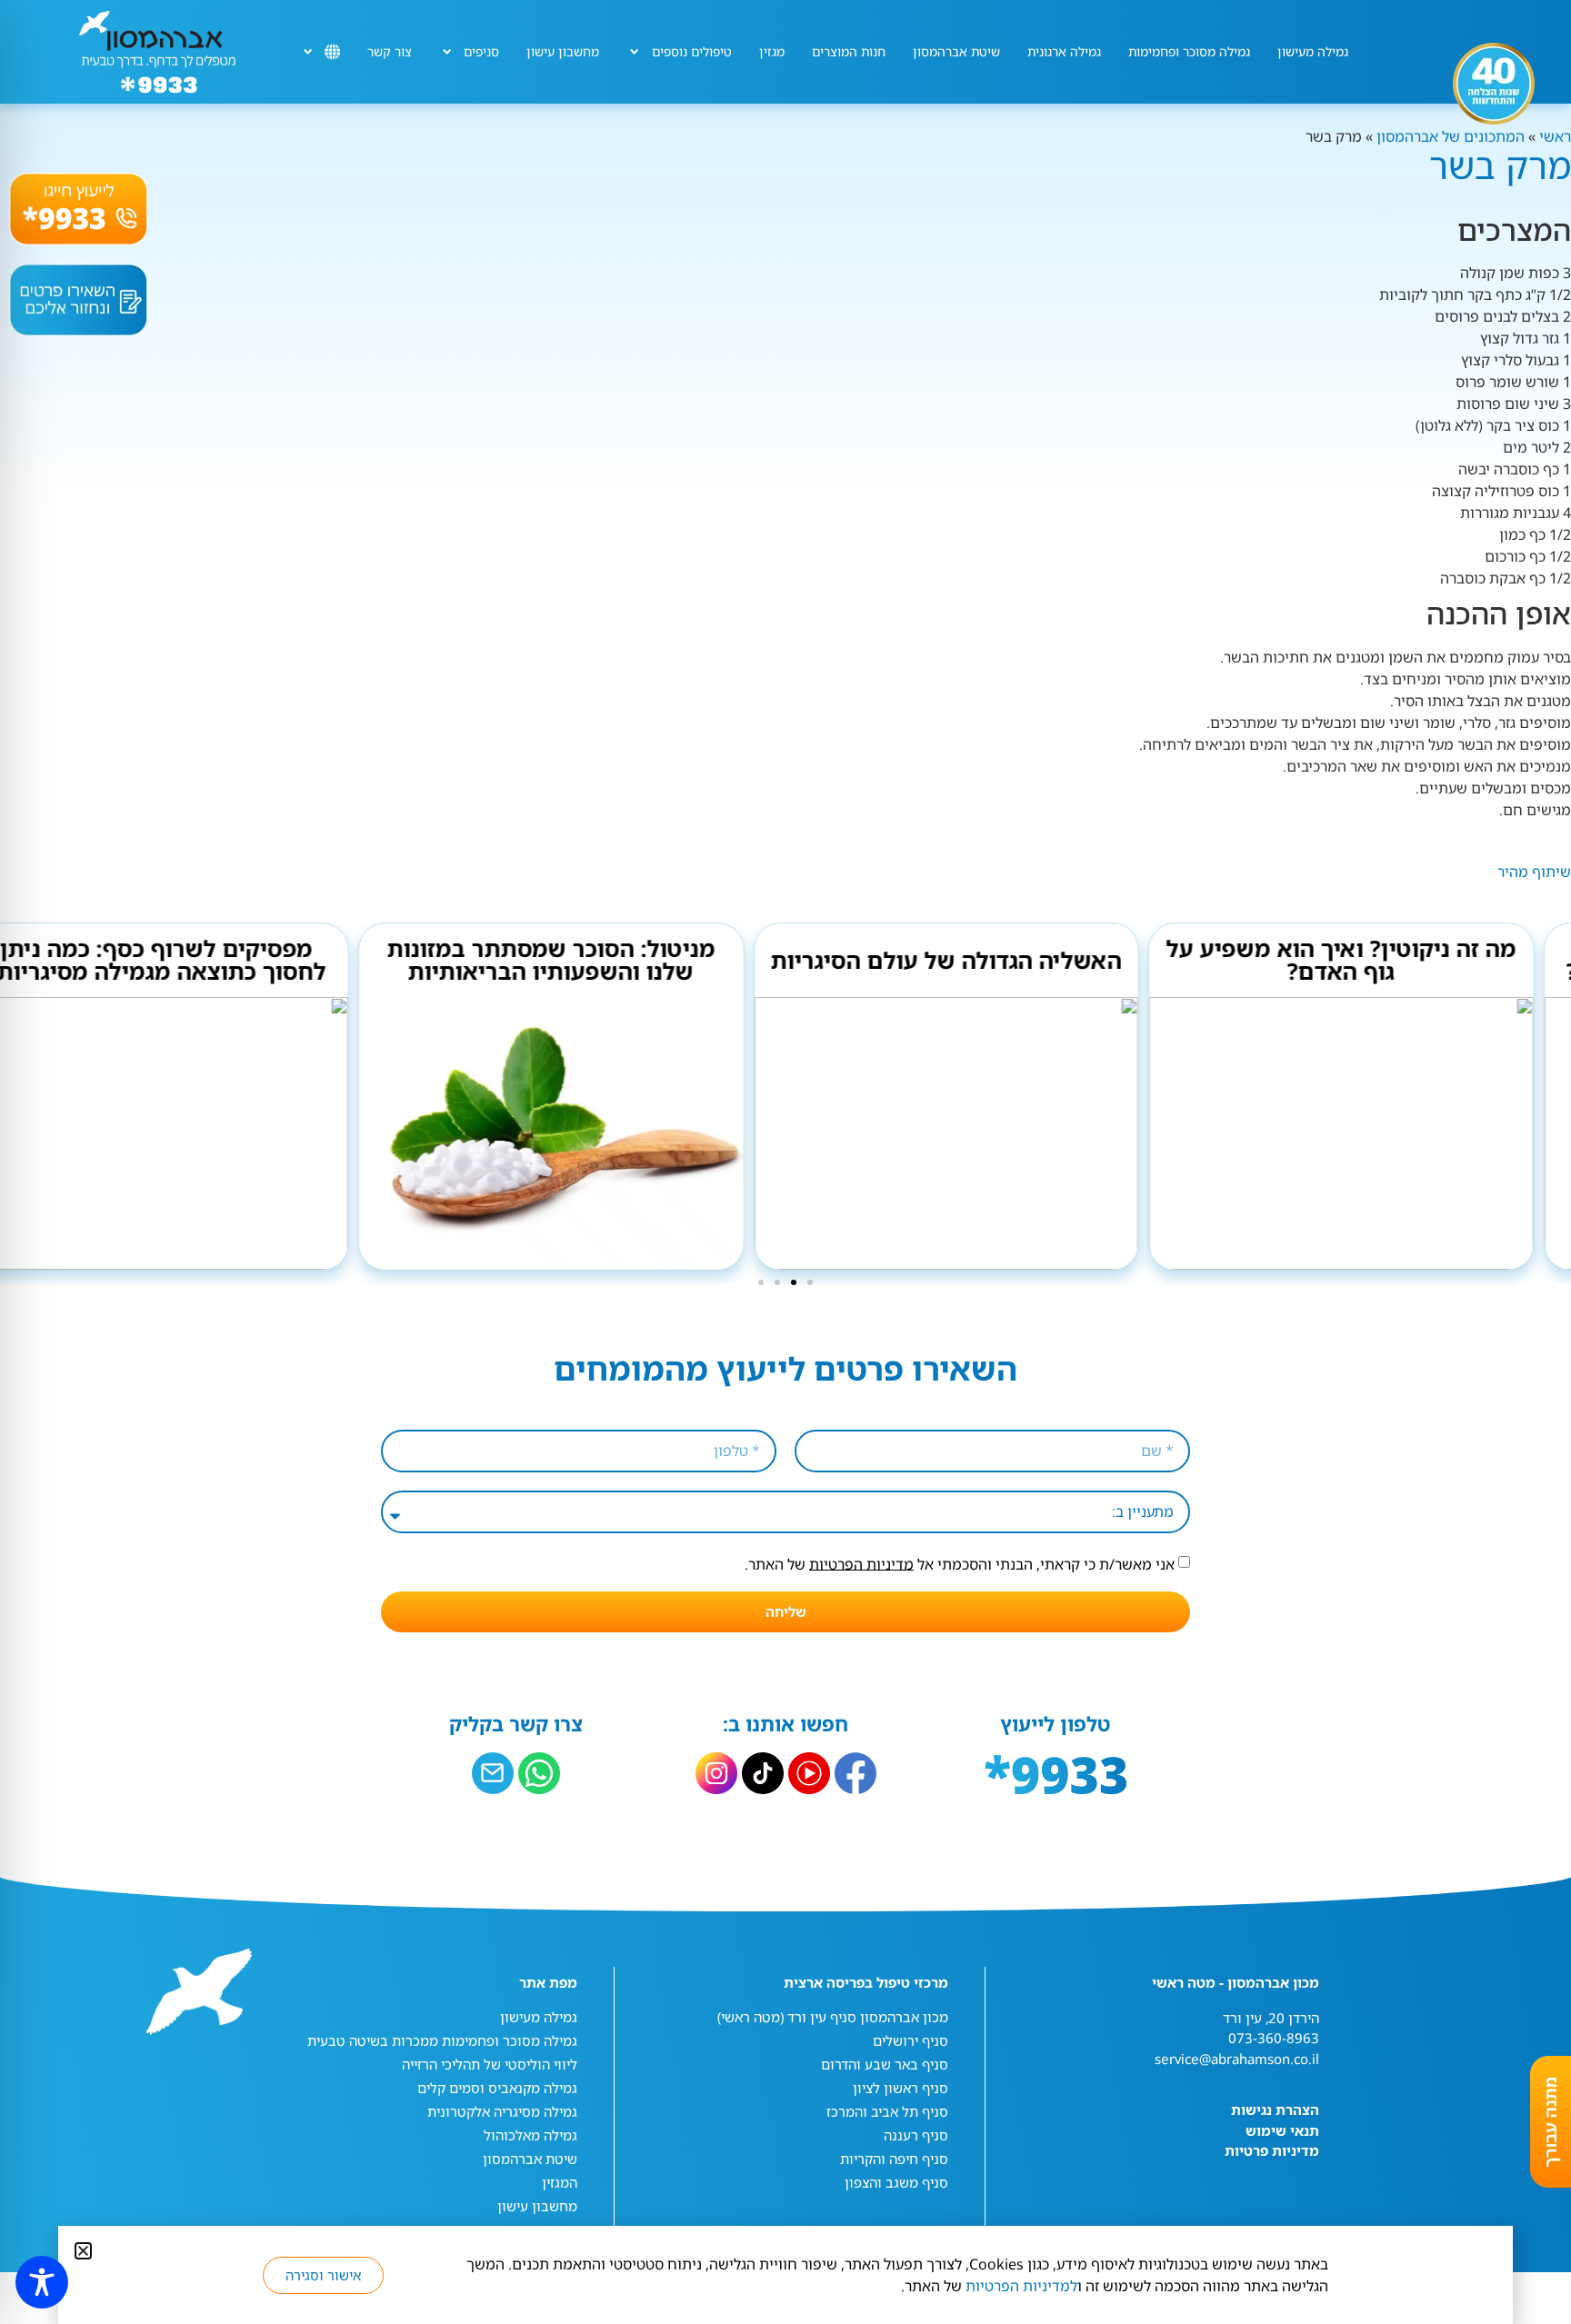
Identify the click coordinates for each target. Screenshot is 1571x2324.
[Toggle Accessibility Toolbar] (42, 2282)
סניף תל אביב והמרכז (887, 2111)
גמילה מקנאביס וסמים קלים (497, 2088)
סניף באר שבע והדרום (885, 2064)
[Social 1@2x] (539, 1773)
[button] (810, 1282)
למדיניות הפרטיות (1021, 2286)
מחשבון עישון (563, 51)
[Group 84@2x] (493, 1773)
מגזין (772, 51)
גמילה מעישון (1313, 51)
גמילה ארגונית (1064, 51)
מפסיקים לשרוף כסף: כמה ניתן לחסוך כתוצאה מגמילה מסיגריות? (193, 959)
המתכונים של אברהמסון (1451, 136)
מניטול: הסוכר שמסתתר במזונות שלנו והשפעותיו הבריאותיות (588, 959)
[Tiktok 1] (763, 1773)
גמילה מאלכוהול (530, 2135)
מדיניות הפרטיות (861, 1563)
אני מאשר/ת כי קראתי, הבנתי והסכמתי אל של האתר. (960, 1563)
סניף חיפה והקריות (894, 2159)
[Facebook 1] (856, 1773)
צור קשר (390, 51)
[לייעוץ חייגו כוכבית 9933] (79, 209)
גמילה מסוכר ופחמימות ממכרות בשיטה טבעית (442, 2040)
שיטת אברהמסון (956, 51)
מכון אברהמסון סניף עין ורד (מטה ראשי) (833, 2017)
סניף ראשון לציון (901, 2088)
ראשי (1553, 136)
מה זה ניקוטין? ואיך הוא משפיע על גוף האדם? (1378, 959)
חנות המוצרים (849, 51)
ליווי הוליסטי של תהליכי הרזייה (490, 2064)
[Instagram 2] (716, 1773)
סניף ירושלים (911, 2040)
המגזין (560, 2182)
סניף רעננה (916, 2135)
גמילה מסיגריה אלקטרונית (502, 2111)
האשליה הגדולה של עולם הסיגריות (983, 960)
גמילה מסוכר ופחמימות (1189, 51)
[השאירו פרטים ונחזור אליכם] (79, 300)
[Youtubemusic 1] (809, 1773)
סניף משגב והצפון (896, 2182)
